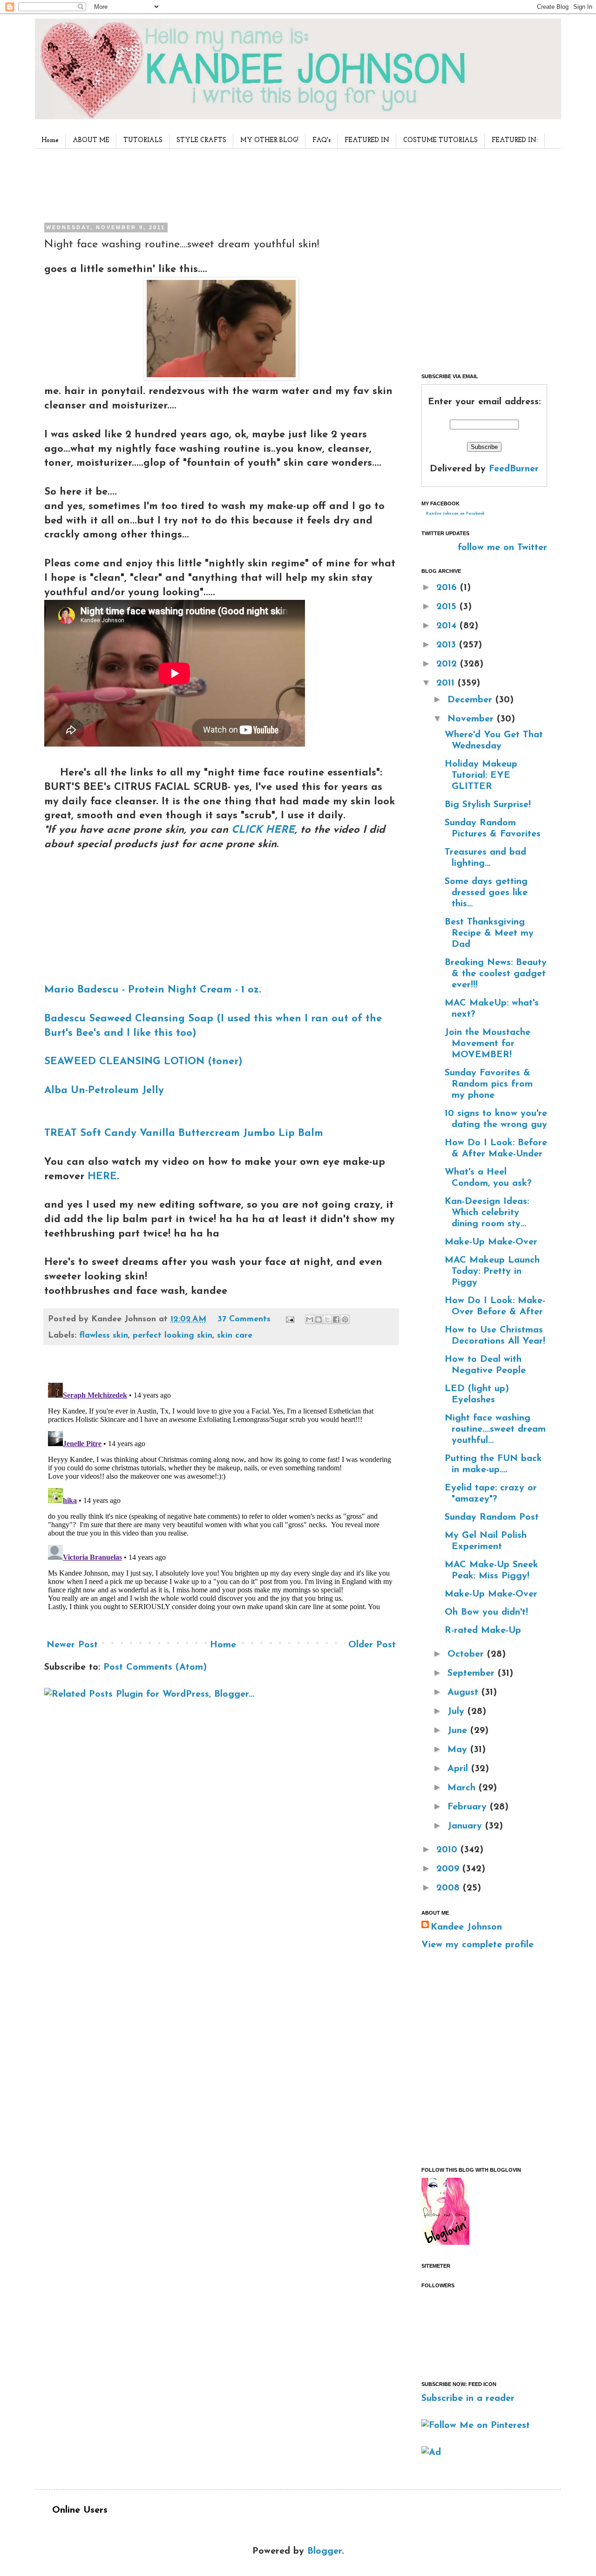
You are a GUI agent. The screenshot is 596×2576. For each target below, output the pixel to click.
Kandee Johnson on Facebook (455, 514)
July (457, 1712)
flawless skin (104, 1336)
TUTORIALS (143, 140)
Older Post (372, 1645)
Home (50, 140)
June (459, 1731)
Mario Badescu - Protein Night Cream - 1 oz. (153, 990)
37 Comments (244, 1319)
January (466, 1826)
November (472, 719)
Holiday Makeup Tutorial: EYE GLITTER (481, 775)
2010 (448, 1850)
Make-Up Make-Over (491, 1242)
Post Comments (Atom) (155, 1667)
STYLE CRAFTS (201, 140)
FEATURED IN (367, 140)
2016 (448, 588)
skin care (235, 1336)
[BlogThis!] (318, 1319)
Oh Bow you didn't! (486, 1612)
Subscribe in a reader (468, 2399)
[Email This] (310, 1319)
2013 (448, 645)
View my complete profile (477, 1945)
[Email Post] (289, 1319)
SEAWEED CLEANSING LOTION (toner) (143, 1062)
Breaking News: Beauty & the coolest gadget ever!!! (496, 974)
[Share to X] (327, 1319)
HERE (102, 1177)
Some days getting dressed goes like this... (486, 893)
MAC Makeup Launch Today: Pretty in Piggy (492, 1271)
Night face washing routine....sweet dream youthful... (495, 1429)
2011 (447, 683)
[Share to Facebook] (336, 1319)
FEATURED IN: (515, 140)
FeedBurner (514, 469)
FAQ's (322, 140)
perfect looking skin (173, 1336)
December (471, 700)
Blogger (325, 2551)
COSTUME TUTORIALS (440, 140)
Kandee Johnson (466, 1927)
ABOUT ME (91, 140)
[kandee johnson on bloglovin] (445, 2243)
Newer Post (72, 1645)
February (469, 1807)
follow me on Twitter (502, 548)
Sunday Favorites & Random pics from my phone (489, 1084)
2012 (448, 664)
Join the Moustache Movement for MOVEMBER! (488, 1044)
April (459, 1769)
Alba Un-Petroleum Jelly (104, 1091)
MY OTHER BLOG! (269, 140)
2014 (448, 626)
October (467, 1654)
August (464, 1692)
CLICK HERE (263, 830)
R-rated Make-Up (483, 1631)
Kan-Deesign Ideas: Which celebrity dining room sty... (487, 1213)
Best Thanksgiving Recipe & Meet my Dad (489, 933)
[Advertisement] (218, 184)
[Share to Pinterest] (345, 1319)
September (473, 1673)
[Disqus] (221, 1495)
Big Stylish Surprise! (488, 805)
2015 (448, 607)
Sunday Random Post (492, 1517)
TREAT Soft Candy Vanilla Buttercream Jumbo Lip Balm (184, 1133)
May (459, 1750)
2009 (449, 1869)
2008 (450, 1888)
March (463, 1788)
